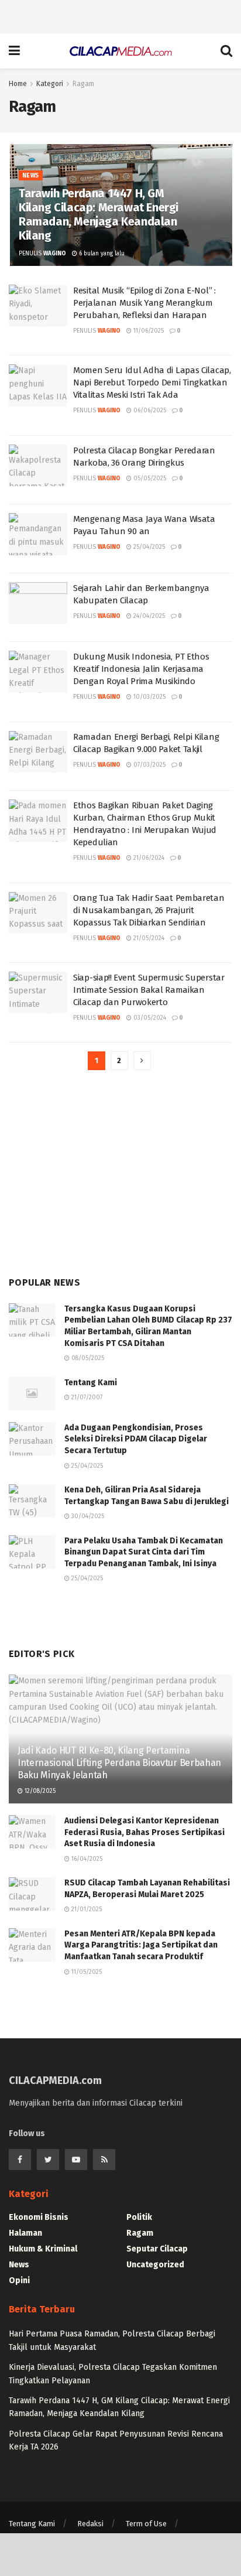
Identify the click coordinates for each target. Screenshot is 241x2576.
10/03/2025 (149, 697)
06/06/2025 (149, 411)
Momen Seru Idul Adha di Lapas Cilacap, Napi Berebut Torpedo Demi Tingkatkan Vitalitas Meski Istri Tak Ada (152, 382)
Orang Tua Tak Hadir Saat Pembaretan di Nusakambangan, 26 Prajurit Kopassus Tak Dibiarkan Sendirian (149, 910)
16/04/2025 (86, 1859)
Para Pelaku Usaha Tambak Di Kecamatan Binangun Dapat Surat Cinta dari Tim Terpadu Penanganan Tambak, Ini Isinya (144, 1552)
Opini (19, 2281)
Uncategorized (155, 2265)
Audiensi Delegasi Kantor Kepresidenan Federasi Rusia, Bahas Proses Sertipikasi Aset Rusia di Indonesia (144, 1832)
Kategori (50, 84)
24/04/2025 (148, 616)
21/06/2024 (148, 858)
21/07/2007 (86, 1398)
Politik (139, 2217)
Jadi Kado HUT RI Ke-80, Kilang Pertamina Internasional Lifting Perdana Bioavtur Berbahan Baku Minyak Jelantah (119, 1763)
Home (18, 84)
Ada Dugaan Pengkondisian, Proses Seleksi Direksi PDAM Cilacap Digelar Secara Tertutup (136, 1439)
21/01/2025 (86, 1909)
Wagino (55, 254)
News (31, 176)
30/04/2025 (87, 1516)
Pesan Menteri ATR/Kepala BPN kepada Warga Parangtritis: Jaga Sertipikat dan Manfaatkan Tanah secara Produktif (141, 1945)
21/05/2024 (148, 938)
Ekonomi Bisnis (39, 2217)
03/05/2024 (149, 1018)
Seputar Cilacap (157, 2249)
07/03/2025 (149, 765)
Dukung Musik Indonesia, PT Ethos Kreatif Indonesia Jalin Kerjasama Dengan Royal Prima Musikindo (141, 669)
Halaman (25, 2233)
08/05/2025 (87, 1358)
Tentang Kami (91, 1383)
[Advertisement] (120, 15)
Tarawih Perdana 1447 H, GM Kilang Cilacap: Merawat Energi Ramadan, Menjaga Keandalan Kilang (99, 214)
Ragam (83, 84)
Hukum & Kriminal (43, 2249)
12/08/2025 (39, 1791)
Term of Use (146, 2524)
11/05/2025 (86, 1972)
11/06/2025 (148, 331)
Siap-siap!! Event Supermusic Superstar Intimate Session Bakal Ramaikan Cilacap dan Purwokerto (149, 990)
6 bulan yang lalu (101, 254)
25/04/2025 (148, 547)
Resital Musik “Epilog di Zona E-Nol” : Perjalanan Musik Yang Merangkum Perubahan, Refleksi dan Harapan (144, 303)
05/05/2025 (149, 479)
